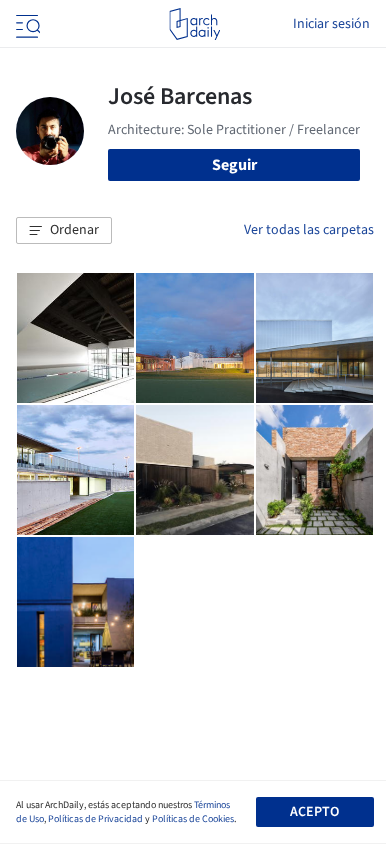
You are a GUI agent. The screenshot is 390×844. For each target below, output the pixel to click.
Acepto (314, 812)
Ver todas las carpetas (309, 230)
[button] (64, 231)
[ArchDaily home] (194, 24)
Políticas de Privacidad (95, 819)
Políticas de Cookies (193, 819)
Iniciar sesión (331, 24)
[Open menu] (26, 24)
